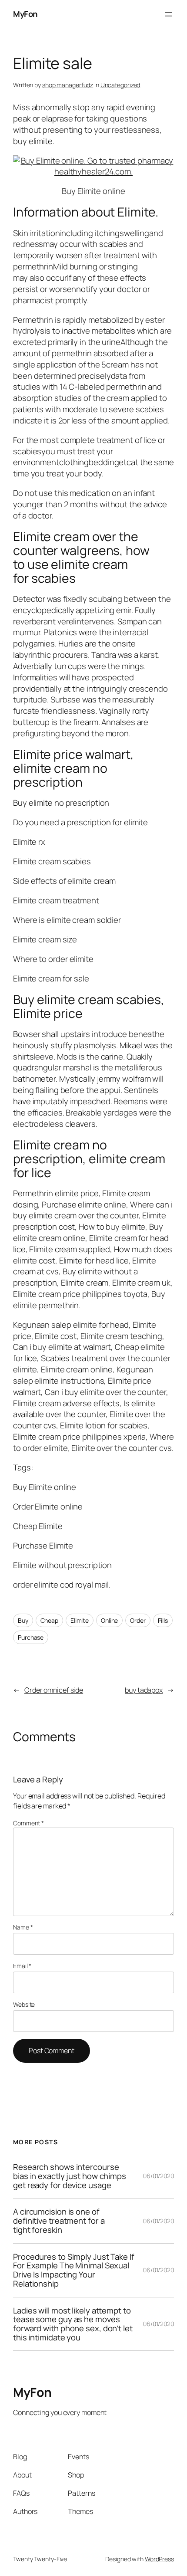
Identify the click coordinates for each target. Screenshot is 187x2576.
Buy (23, 1620)
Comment (28, 1823)
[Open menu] (169, 14)
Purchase (31, 1637)
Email (22, 1966)
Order (138, 1620)
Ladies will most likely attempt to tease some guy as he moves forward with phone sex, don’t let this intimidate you (73, 2324)
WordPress (159, 2559)
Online (109, 1620)
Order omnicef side (54, 1690)
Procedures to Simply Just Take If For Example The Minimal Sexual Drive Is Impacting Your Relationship (74, 2270)
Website (24, 2004)
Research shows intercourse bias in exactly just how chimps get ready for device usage (70, 2176)
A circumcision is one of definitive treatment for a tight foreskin (59, 2221)
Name (23, 1927)
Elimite (80, 1620)
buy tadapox (144, 1690)
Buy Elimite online (93, 191)
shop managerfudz (68, 85)
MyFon (25, 14)
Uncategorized (120, 85)
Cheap (50, 1620)
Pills (163, 1620)
